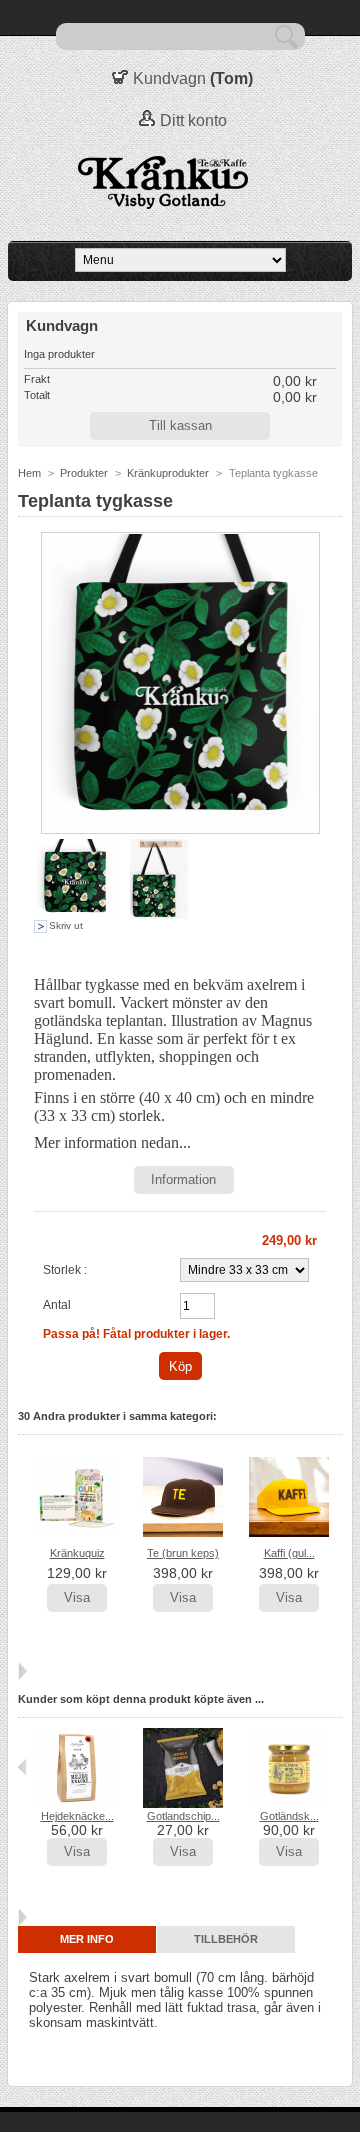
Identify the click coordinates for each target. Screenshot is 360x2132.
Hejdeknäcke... (77, 1816)
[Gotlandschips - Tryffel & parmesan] (183, 1804)
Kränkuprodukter (168, 473)
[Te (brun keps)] (183, 1533)
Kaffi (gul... (289, 1553)
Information (183, 1179)
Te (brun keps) (183, 1553)
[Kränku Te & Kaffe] (180, 183)
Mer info (87, 1939)
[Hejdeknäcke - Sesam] (77, 1804)
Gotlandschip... (183, 1816)
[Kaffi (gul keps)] (289, 1533)
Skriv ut (66, 925)
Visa (77, 1597)
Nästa (22, 1671)
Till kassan (180, 425)
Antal (57, 1305)
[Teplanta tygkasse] (75, 915)
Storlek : (65, 1270)
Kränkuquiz (77, 1553)
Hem (29, 473)
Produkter (84, 473)
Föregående (22, 1496)
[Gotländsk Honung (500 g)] (289, 1804)
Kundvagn (169, 78)
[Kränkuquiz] (77, 1533)
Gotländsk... (289, 1816)
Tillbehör (226, 1939)
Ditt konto (193, 120)
